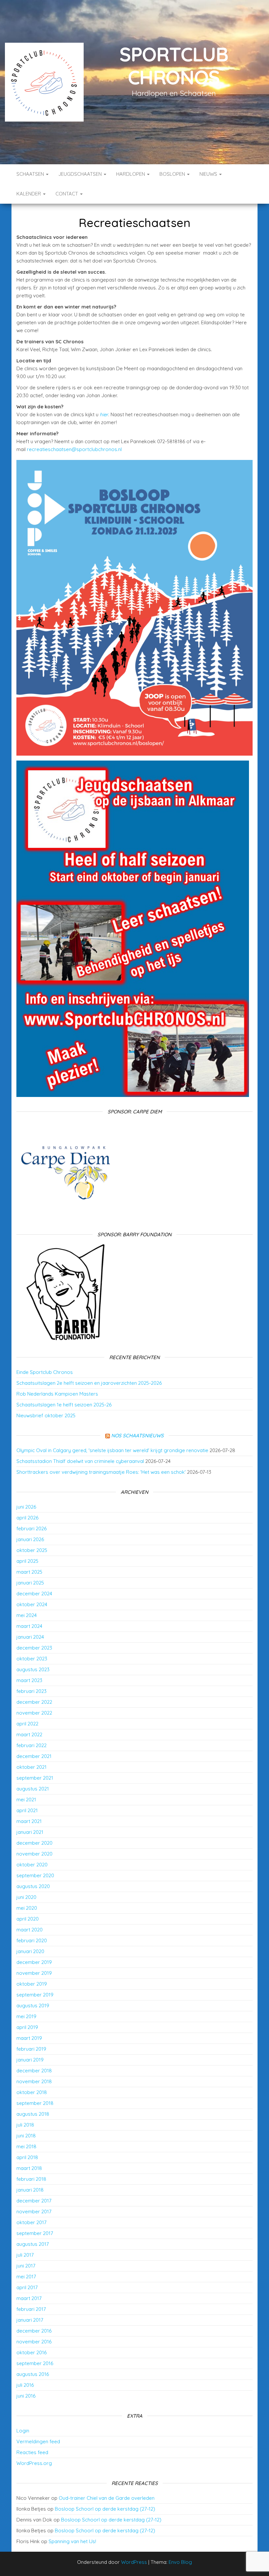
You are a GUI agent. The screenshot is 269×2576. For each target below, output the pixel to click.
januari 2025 (30, 1583)
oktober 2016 (31, 2352)
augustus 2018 (33, 2114)
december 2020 (34, 1843)
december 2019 (34, 1962)
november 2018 (34, 2081)
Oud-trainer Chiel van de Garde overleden (107, 2498)
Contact (67, 194)
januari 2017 (30, 2320)
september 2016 (35, 2363)
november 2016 (34, 2342)
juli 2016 (25, 2385)
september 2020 (35, 1875)
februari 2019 (31, 2049)
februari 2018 (31, 2179)
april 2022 (27, 1724)
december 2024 (34, 1594)
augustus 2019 (33, 2006)
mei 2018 (26, 2146)
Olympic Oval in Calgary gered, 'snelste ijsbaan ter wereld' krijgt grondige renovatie (112, 1450)
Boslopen (173, 174)
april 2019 (27, 2027)
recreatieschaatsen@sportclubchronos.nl (75, 449)
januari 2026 (30, 1539)
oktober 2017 (31, 2222)
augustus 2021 (33, 1789)
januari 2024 (30, 1637)
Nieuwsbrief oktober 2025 (46, 1415)
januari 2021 (30, 1832)
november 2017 (34, 2211)
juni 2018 (26, 2136)
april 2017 (27, 2287)
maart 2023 (29, 1680)
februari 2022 (31, 1745)
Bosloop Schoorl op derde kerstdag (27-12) (105, 2509)
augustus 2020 (33, 1886)
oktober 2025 (32, 1550)
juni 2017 (26, 2266)
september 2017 (35, 2233)
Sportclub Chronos (174, 66)
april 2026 (27, 1518)
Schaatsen (31, 174)
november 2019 (34, 1973)
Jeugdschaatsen (81, 174)
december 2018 (34, 2071)
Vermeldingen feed (38, 2441)
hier (104, 414)
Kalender (29, 194)
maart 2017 (29, 2298)
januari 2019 (30, 2060)
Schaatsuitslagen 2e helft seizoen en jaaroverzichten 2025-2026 (89, 1383)
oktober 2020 (32, 1865)
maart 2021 (29, 1821)
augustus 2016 (33, 2374)
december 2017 (34, 2201)
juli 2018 (25, 2125)
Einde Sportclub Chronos (45, 1372)
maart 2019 (29, 2038)
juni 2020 (26, 1897)
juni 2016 (26, 2396)
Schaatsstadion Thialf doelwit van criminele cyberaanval (80, 1461)
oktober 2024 (32, 1604)
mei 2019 (26, 2016)
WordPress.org (34, 2463)
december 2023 (34, 1648)
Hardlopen (131, 174)
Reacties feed (32, 2452)
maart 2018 (29, 2168)
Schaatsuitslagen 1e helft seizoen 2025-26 (64, 1405)
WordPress (134, 2562)
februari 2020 (32, 1940)
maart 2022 (29, 1734)
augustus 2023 (33, 1669)
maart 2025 (29, 1572)
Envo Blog (180, 2562)
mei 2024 (27, 1615)
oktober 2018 (32, 2092)
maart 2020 (30, 1930)
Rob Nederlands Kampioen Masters (57, 1394)
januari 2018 (30, 2190)
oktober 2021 (31, 1767)
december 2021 (34, 1756)
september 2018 (35, 2103)
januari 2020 (30, 1951)
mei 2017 (26, 2277)
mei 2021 (26, 1800)
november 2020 (34, 1854)
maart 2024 (29, 1626)
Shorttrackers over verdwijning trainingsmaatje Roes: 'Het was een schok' (101, 1472)
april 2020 (28, 1919)
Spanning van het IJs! (72, 2541)
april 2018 (27, 2157)
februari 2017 (31, 2309)
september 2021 (35, 1778)
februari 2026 (31, 1528)
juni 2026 (26, 1507)
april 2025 (27, 1561)
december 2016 (34, 2331)
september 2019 (35, 1995)
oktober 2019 (32, 1984)
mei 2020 (27, 1908)
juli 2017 (25, 2255)
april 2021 (27, 1810)
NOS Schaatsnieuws (137, 1436)
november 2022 (34, 1713)
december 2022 (34, 1702)
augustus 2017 (33, 2244)
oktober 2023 (32, 1659)
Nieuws (209, 174)
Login (23, 2431)
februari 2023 (31, 1691)
